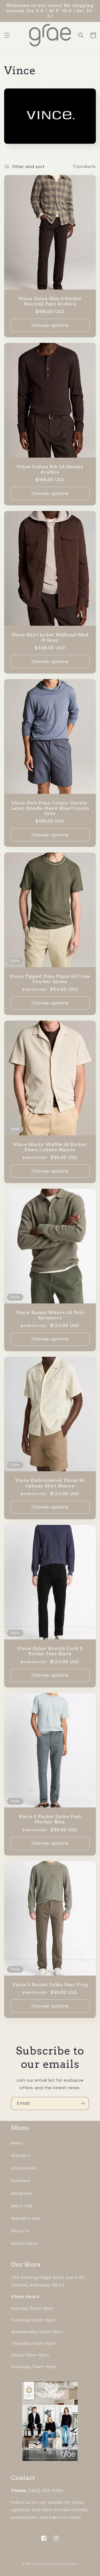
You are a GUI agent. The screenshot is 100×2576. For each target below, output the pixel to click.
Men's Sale (22, 2206)
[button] (7, 35)
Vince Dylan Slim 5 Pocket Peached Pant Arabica (50, 301)
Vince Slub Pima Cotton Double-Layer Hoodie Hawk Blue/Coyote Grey (50, 808)
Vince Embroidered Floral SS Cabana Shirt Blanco (50, 1483)
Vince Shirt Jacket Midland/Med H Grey (50, 637)
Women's (21, 2156)
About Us (20, 2231)
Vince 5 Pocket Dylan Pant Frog (50, 1985)
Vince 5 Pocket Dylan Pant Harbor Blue (50, 1819)
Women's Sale (26, 2218)
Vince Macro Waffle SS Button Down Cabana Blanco (50, 1147)
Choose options (50, 325)
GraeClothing (41, 2564)
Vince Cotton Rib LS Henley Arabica (50, 469)
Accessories (24, 2168)
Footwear (21, 2181)
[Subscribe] (82, 2104)
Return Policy (25, 2243)
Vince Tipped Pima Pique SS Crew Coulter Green (50, 979)
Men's (17, 2143)
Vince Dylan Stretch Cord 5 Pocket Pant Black (50, 1651)
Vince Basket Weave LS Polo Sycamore (50, 1315)
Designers (21, 2193)
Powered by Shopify (64, 2564)
